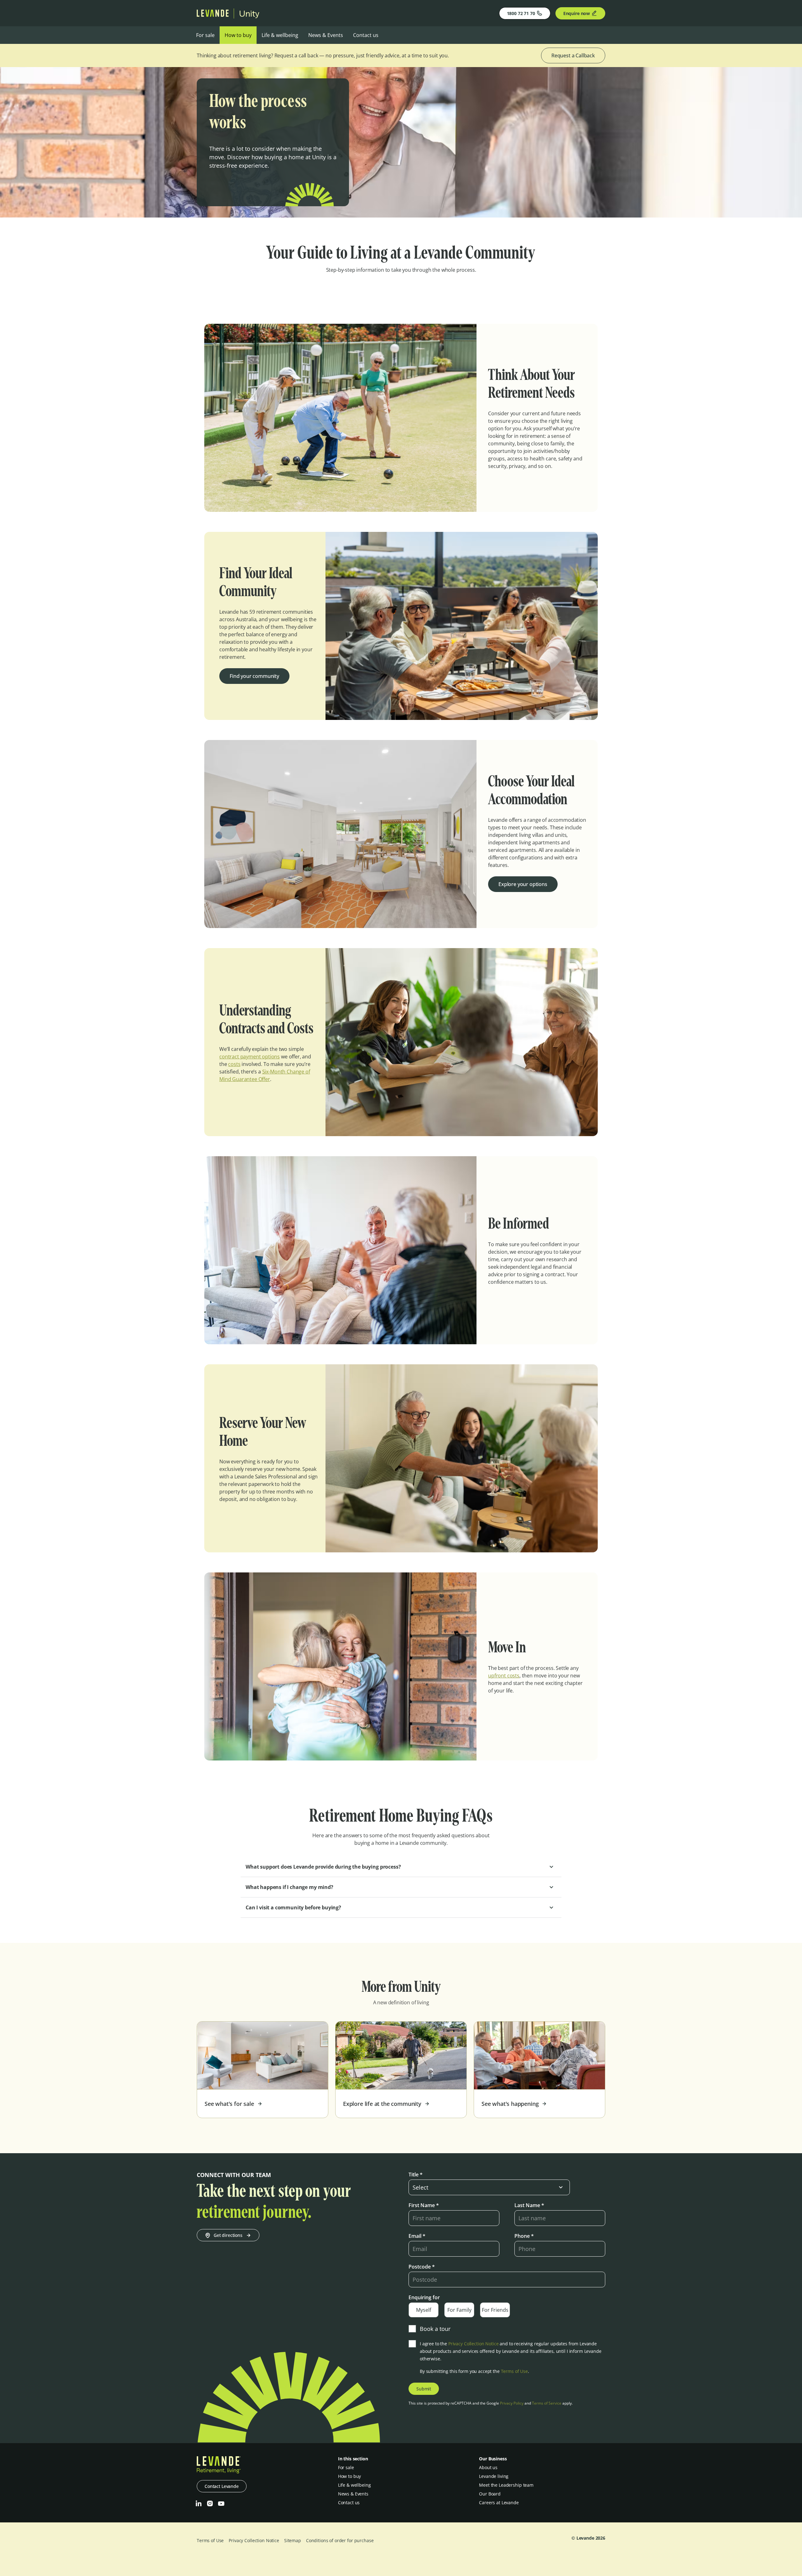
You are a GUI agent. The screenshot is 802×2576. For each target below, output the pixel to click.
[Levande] (213, 15)
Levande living (494, 2476)
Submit (424, 2389)
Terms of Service (547, 2403)
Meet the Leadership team (506, 2485)
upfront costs (504, 1676)
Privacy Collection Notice (474, 2344)
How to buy (238, 35)
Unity (249, 13)
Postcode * (422, 2267)
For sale (205, 35)
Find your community (254, 676)
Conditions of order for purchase (340, 2540)
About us (488, 2467)
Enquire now (577, 13)
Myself (424, 2310)
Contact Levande (222, 2486)
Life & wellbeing (280, 35)
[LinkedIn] (199, 2504)
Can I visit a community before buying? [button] (293, 1907)
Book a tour (435, 2329)
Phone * (524, 2236)
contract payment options (250, 1057)
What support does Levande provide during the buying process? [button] (323, 1867)
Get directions (228, 2235)
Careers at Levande (499, 2503)
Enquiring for (424, 2297)
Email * (417, 2236)
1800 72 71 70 (521, 13)
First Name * (424, 2205)
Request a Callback (573, 55)
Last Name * (529, 2205)
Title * (416, 2175)
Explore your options (523, 884)
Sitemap (293, 2540)
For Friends (495, 2310)
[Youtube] (221, 2504)
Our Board (490, 2494)
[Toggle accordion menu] (551, 1867)
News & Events (326, 35)
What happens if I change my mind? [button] (289, 1887)
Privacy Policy (512, 2403)
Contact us (366, 35)
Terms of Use (514, 2371)
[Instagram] (210, 2504)
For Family (459, 2310)
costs (234, 1064)
